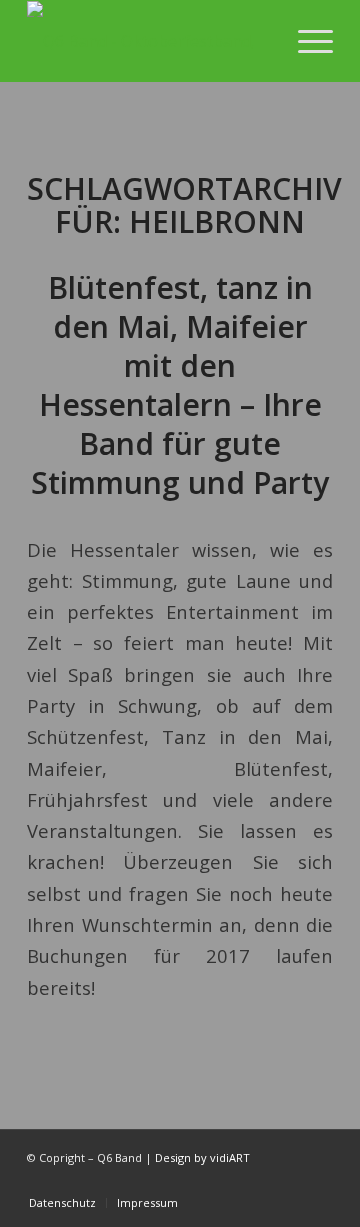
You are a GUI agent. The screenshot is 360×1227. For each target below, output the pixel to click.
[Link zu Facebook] (288, 1182)
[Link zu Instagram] (318, 1182)
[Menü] (305, 41)
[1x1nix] (149, 41)
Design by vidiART (202, 1157)
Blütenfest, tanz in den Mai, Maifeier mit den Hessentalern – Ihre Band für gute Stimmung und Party (180, 385)
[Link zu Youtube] (258, 1182)
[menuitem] (305, 41)
